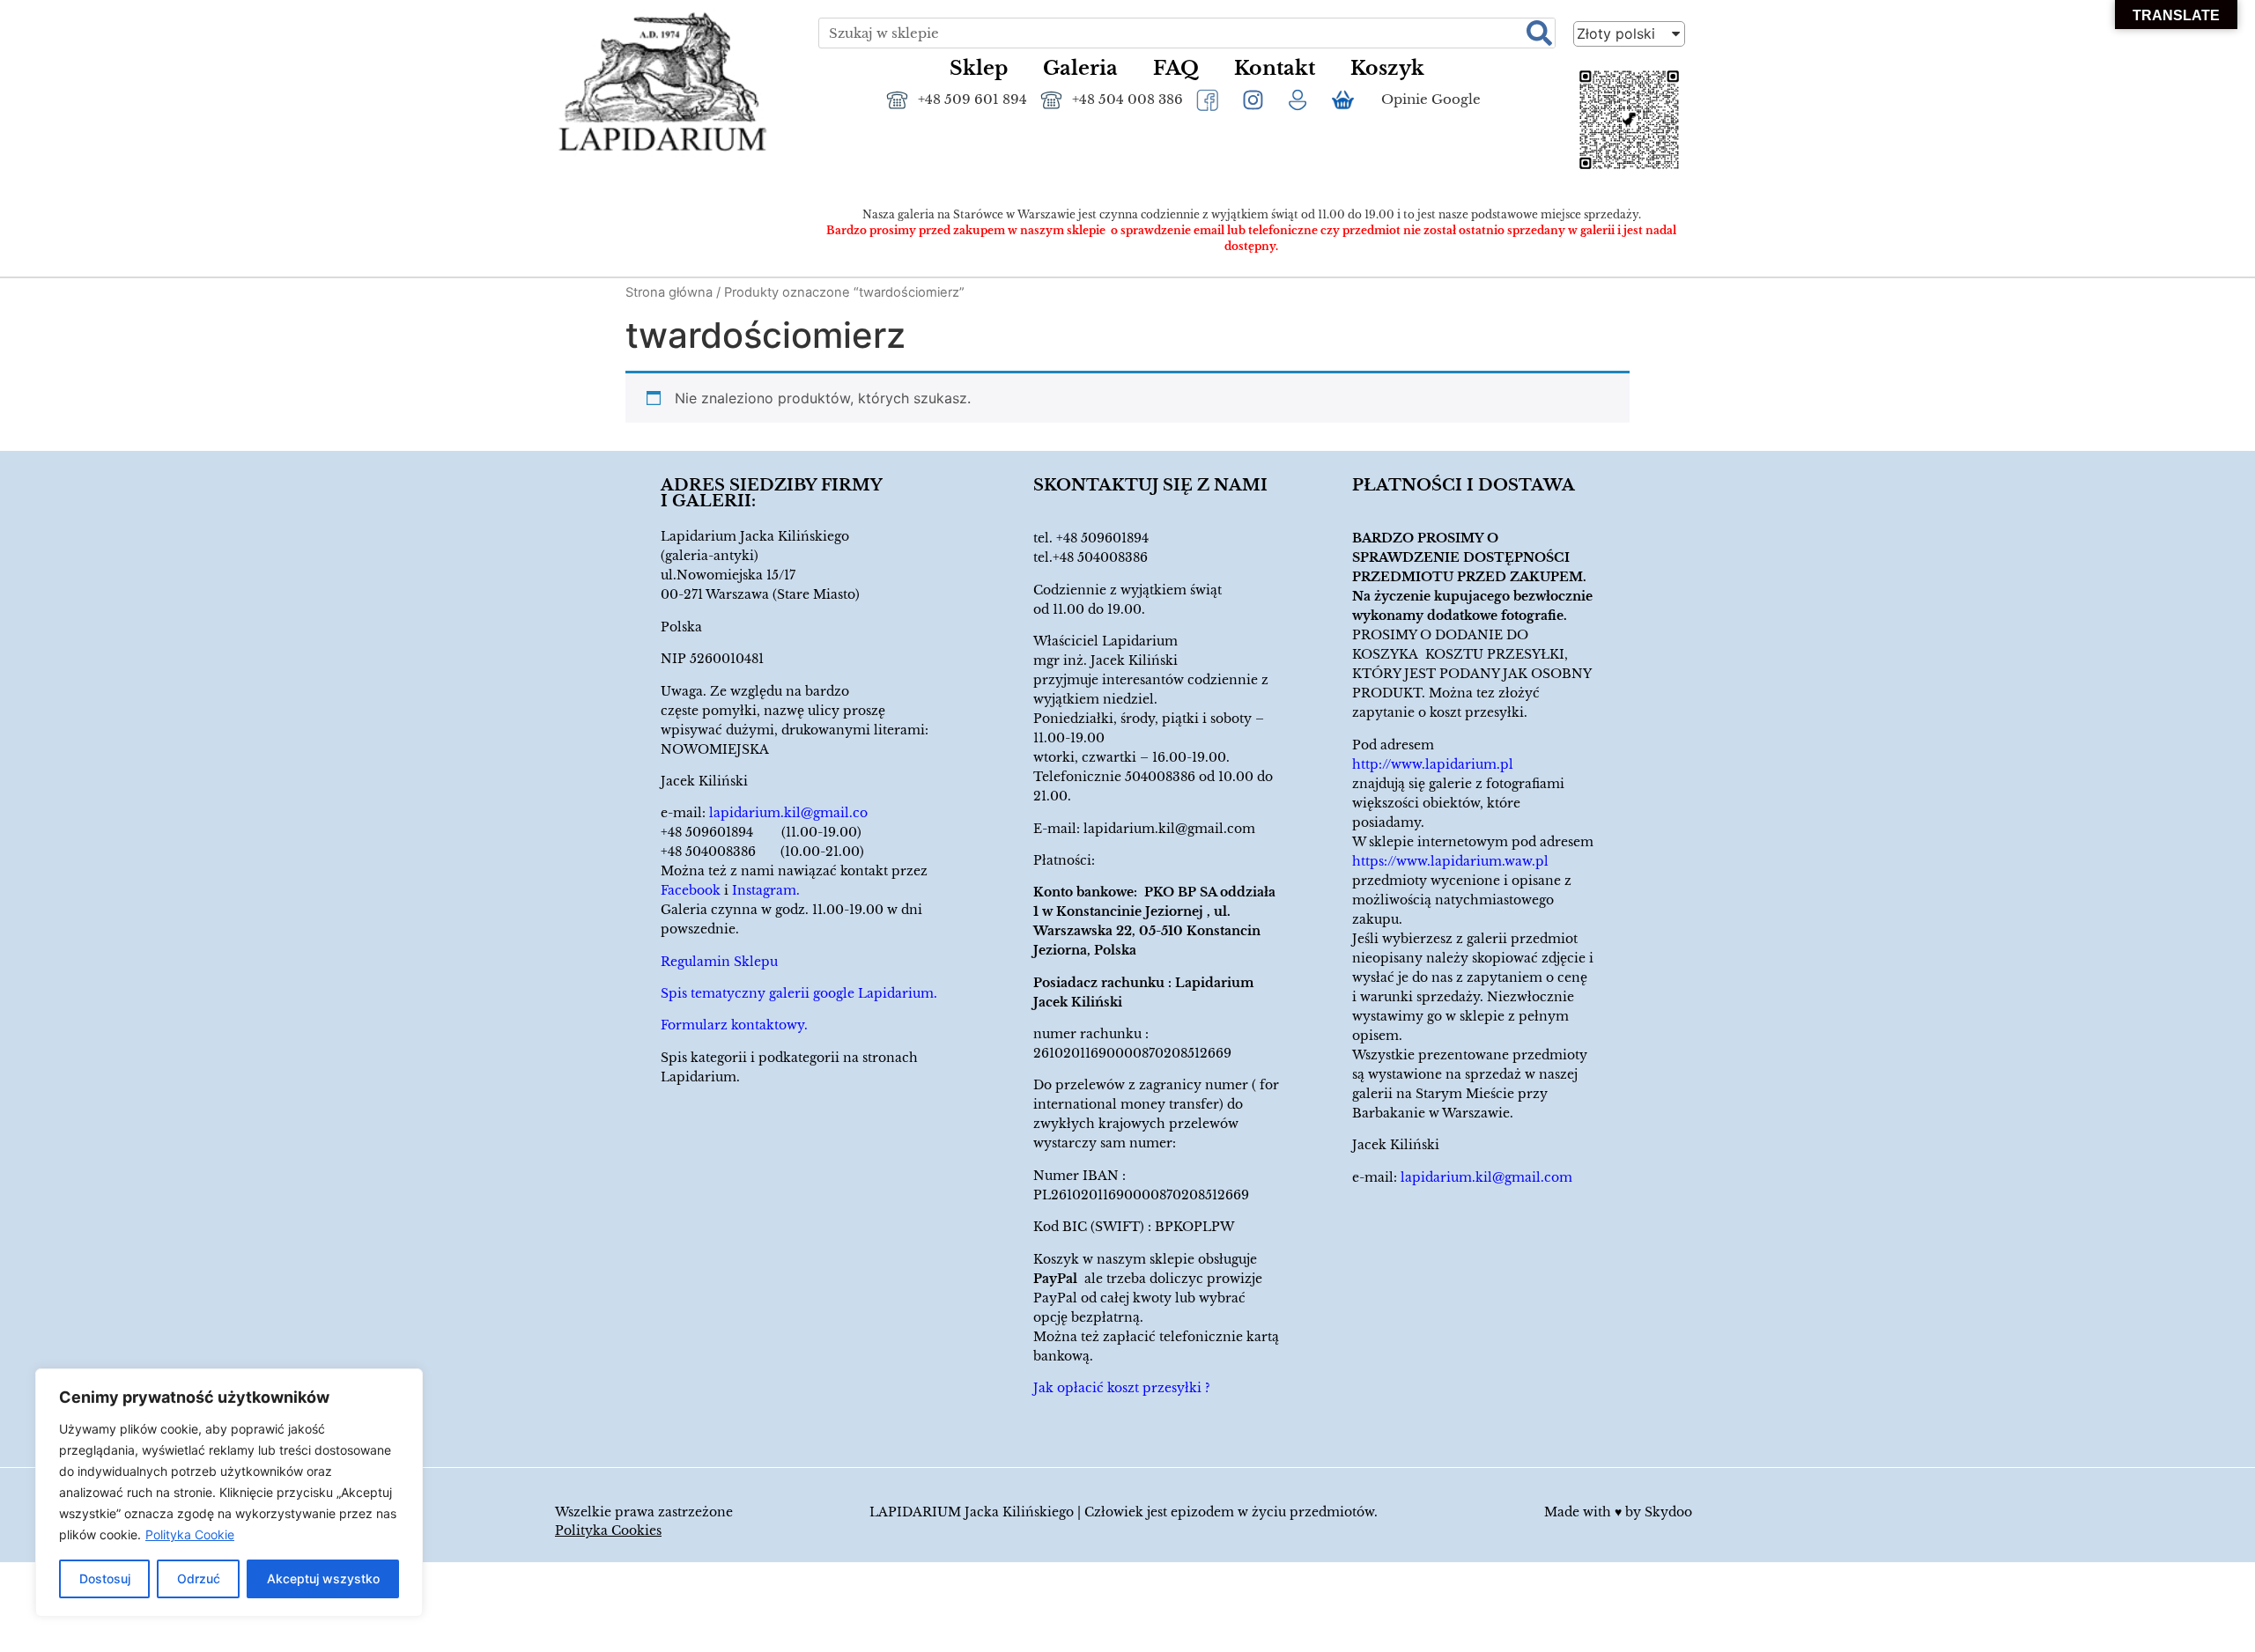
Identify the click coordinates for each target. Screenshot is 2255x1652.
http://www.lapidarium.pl (1433, 764)
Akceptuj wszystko (323, 1578)
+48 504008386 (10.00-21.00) (762, 852)
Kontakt (1275, 68)
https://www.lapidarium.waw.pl (1450, 861)
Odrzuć (199, 1578)
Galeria (1080, 68)
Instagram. (766, 890)
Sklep (979, 68)
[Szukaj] (1539, 33)
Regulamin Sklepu (719, 962)
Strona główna (669, 292)
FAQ (1176, 68)
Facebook (691, 890)
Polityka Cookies (608, 1530)
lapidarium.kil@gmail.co (788, 813)
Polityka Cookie (190, 1534)
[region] (229, 1493)
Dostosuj (105, 1578)
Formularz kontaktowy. (734, 1025)
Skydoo (1668, 1512)
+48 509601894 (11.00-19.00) (761, 832)
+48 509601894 (1102, 538)
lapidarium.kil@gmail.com (1169, 829)
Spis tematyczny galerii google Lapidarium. (799, 993)
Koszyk (1387, 68)
